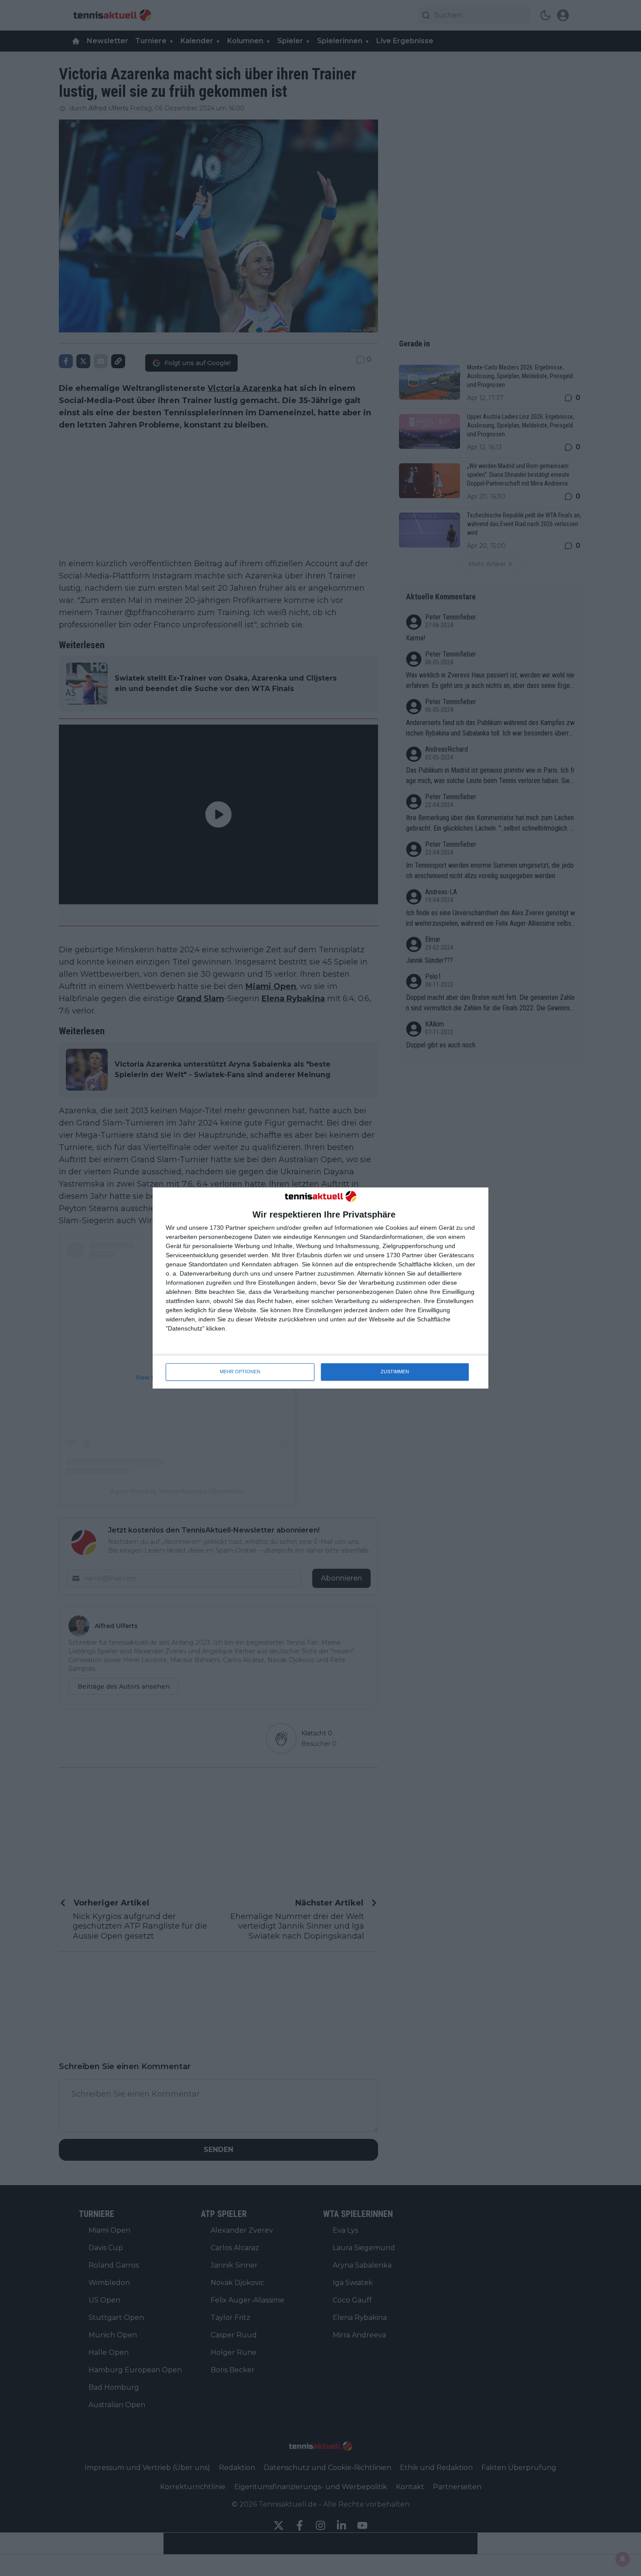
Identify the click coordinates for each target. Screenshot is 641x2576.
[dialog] (320, 1288)
